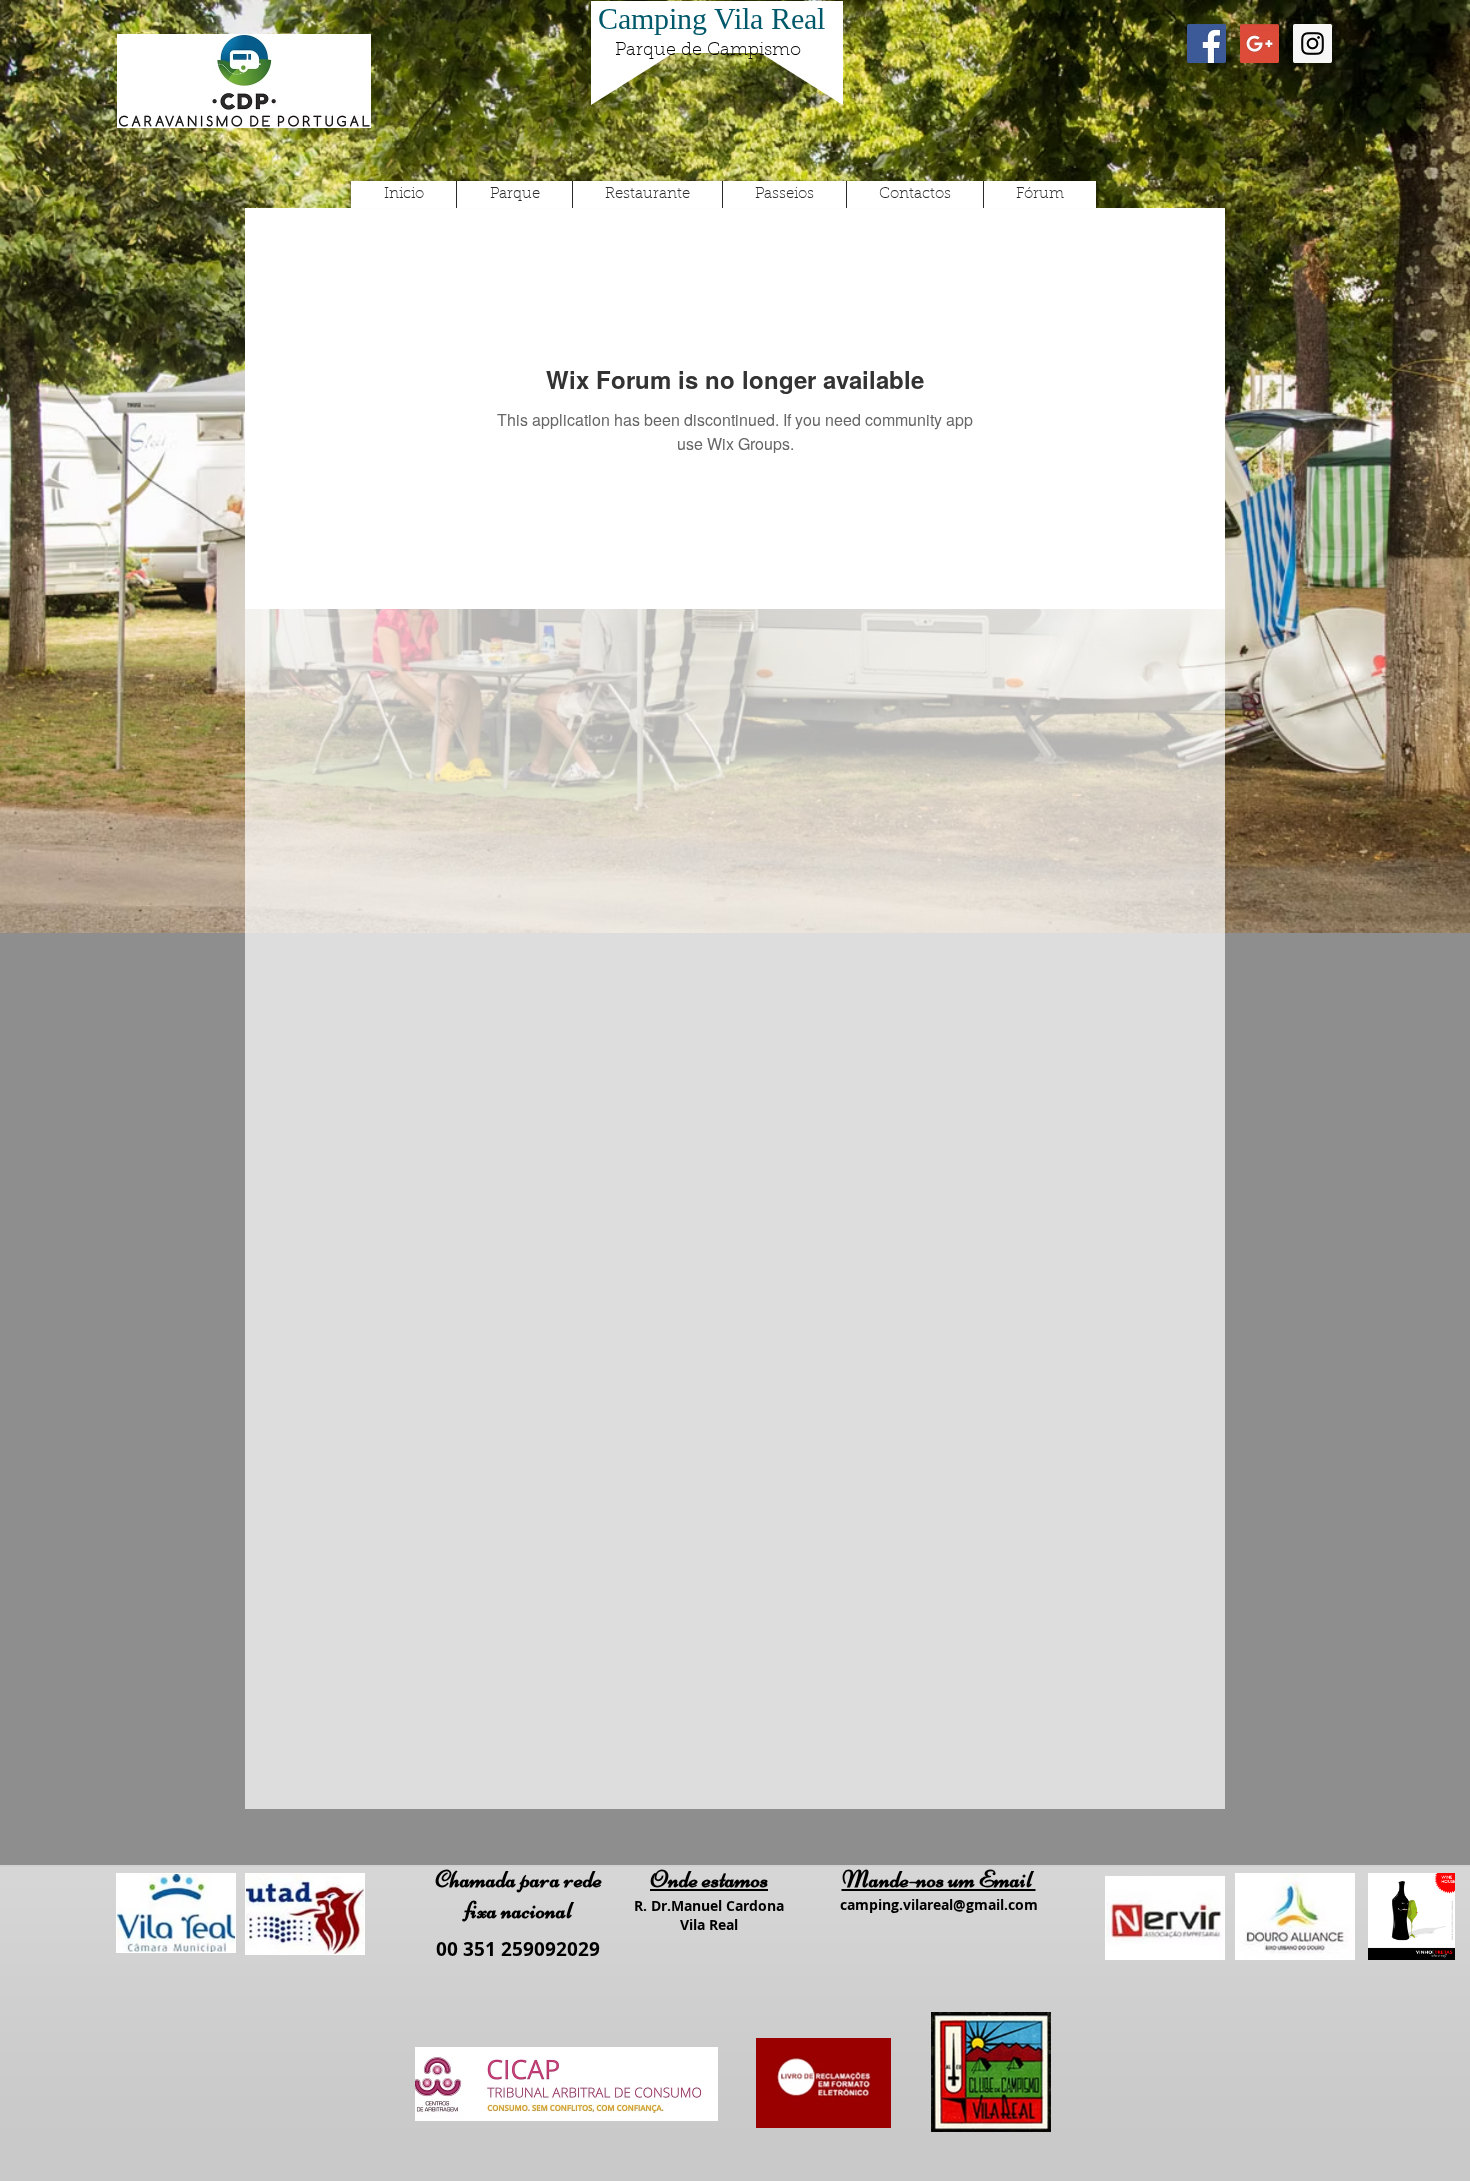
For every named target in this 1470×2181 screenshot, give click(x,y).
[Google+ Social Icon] (1259, 43)
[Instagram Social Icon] (1312, 43)
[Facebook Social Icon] (1206, 43)
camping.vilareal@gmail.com (939, 1904)
